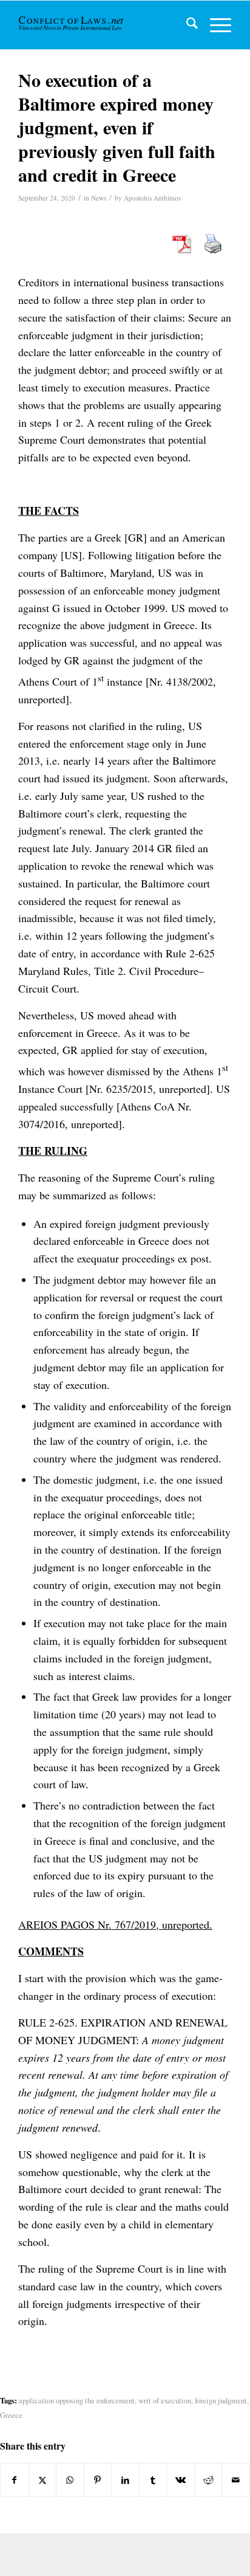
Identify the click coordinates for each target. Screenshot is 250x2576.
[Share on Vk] (181, 2480)
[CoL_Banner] (72, 25)
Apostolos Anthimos (152, 198)
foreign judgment (221, 2401)
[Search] (186, 25)
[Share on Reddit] (208, 2480)
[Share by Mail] (236, 2480)
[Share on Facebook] (15, 2480)
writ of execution (165, 2401)
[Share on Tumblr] (153, 2480)
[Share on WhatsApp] (70, 2480)
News (99, 198)
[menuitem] (186, 25)
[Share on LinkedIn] (125, 2480)
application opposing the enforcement (77, 2401)
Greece (11, 2415)
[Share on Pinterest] (98, 2480)
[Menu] (215, 25)
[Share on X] (43, 2480)
